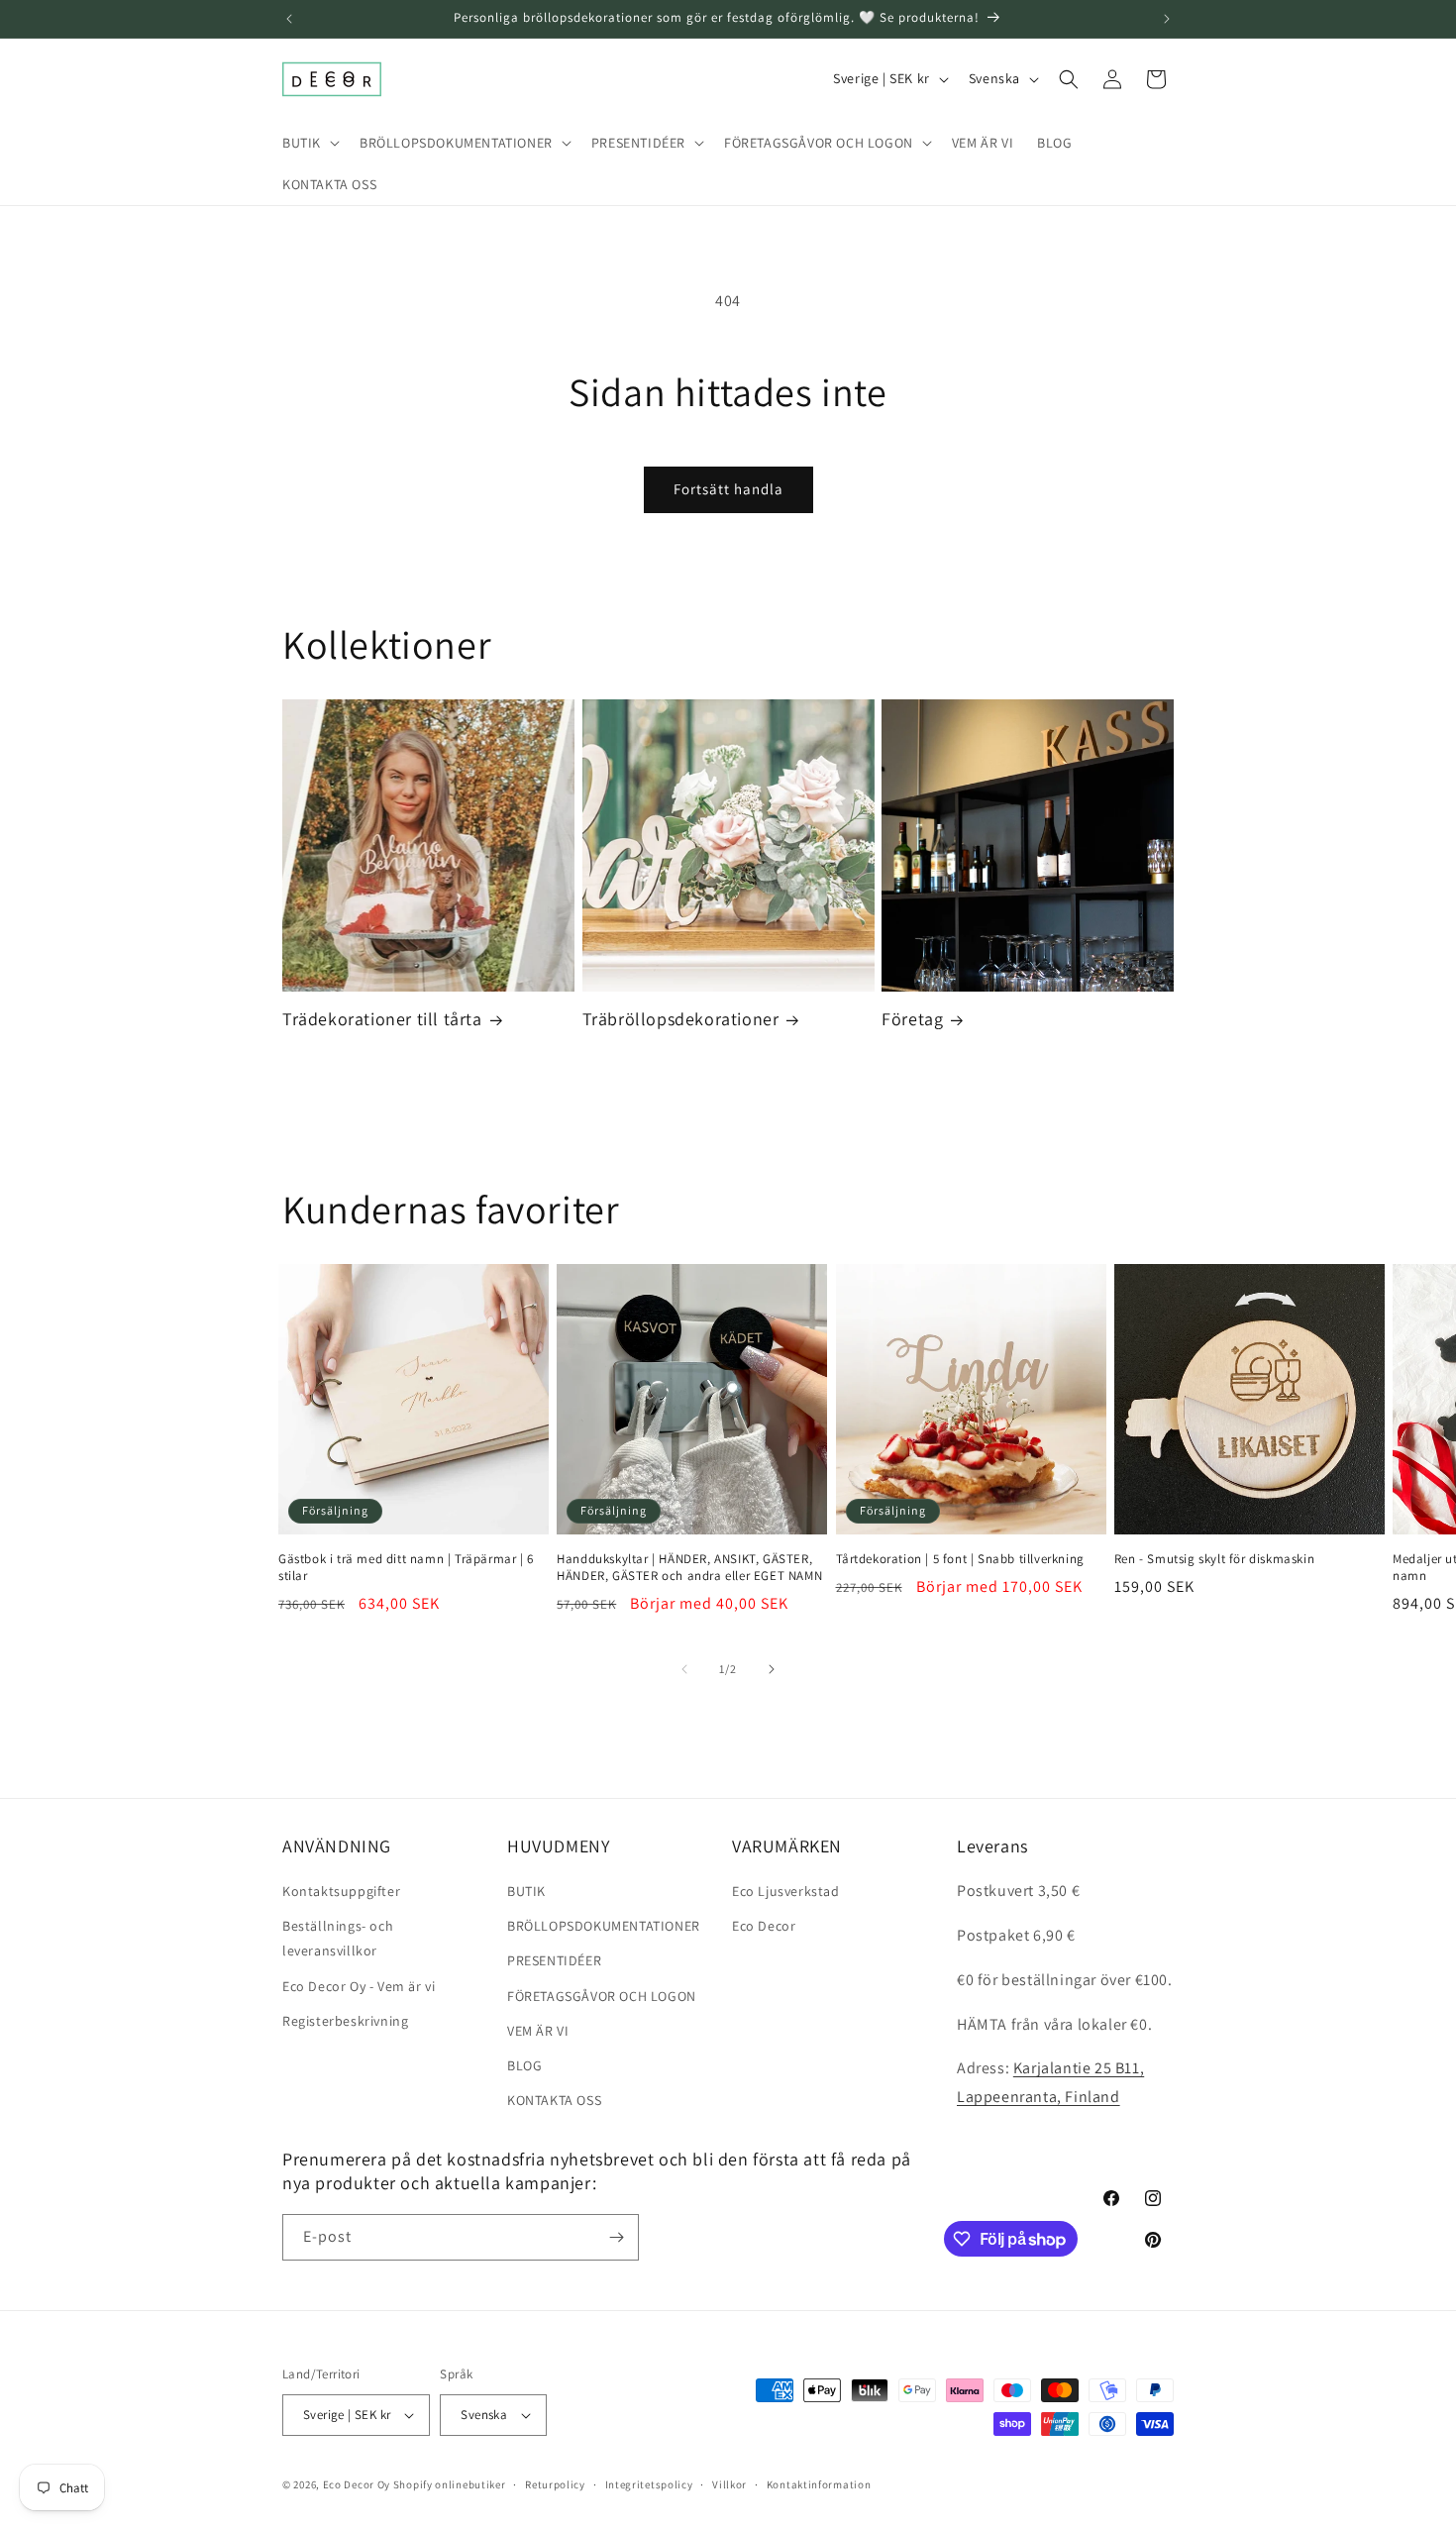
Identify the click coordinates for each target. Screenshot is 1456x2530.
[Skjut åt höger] (772, 1669)
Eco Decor (764, 1926)
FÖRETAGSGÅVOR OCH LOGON (602, 1996)
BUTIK (526, 1891)
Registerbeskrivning (345, 2021)
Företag (912, 1019)
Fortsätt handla (728, 489)
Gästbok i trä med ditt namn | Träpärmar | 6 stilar (406, 1568)
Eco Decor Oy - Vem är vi (359, 1986)
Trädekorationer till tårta (382, 1019)
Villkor (729, 2484)
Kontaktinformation (819, 2484)
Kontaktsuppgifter (341, 1891)
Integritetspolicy (649, 2484)
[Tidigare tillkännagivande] (289, 19)
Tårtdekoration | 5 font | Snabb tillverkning (960, 1559)
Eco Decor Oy (357, 2484)
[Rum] (616, 2237)
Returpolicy (555, 2484)
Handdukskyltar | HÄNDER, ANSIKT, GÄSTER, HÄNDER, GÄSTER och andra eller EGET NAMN (689, 1568)
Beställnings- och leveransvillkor (338, 1938)
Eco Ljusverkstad (786, 1891)
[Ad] (1167, 19)
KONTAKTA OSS (554, 2100)
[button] (309, 143)
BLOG (524, 2065)
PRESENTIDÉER (554, 1960)
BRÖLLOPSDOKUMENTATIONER (604, 1926)
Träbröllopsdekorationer (681, 1019)
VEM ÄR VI (538, 2031)
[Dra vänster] (684, 1669)
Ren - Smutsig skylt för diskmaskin (1214, 1559)
